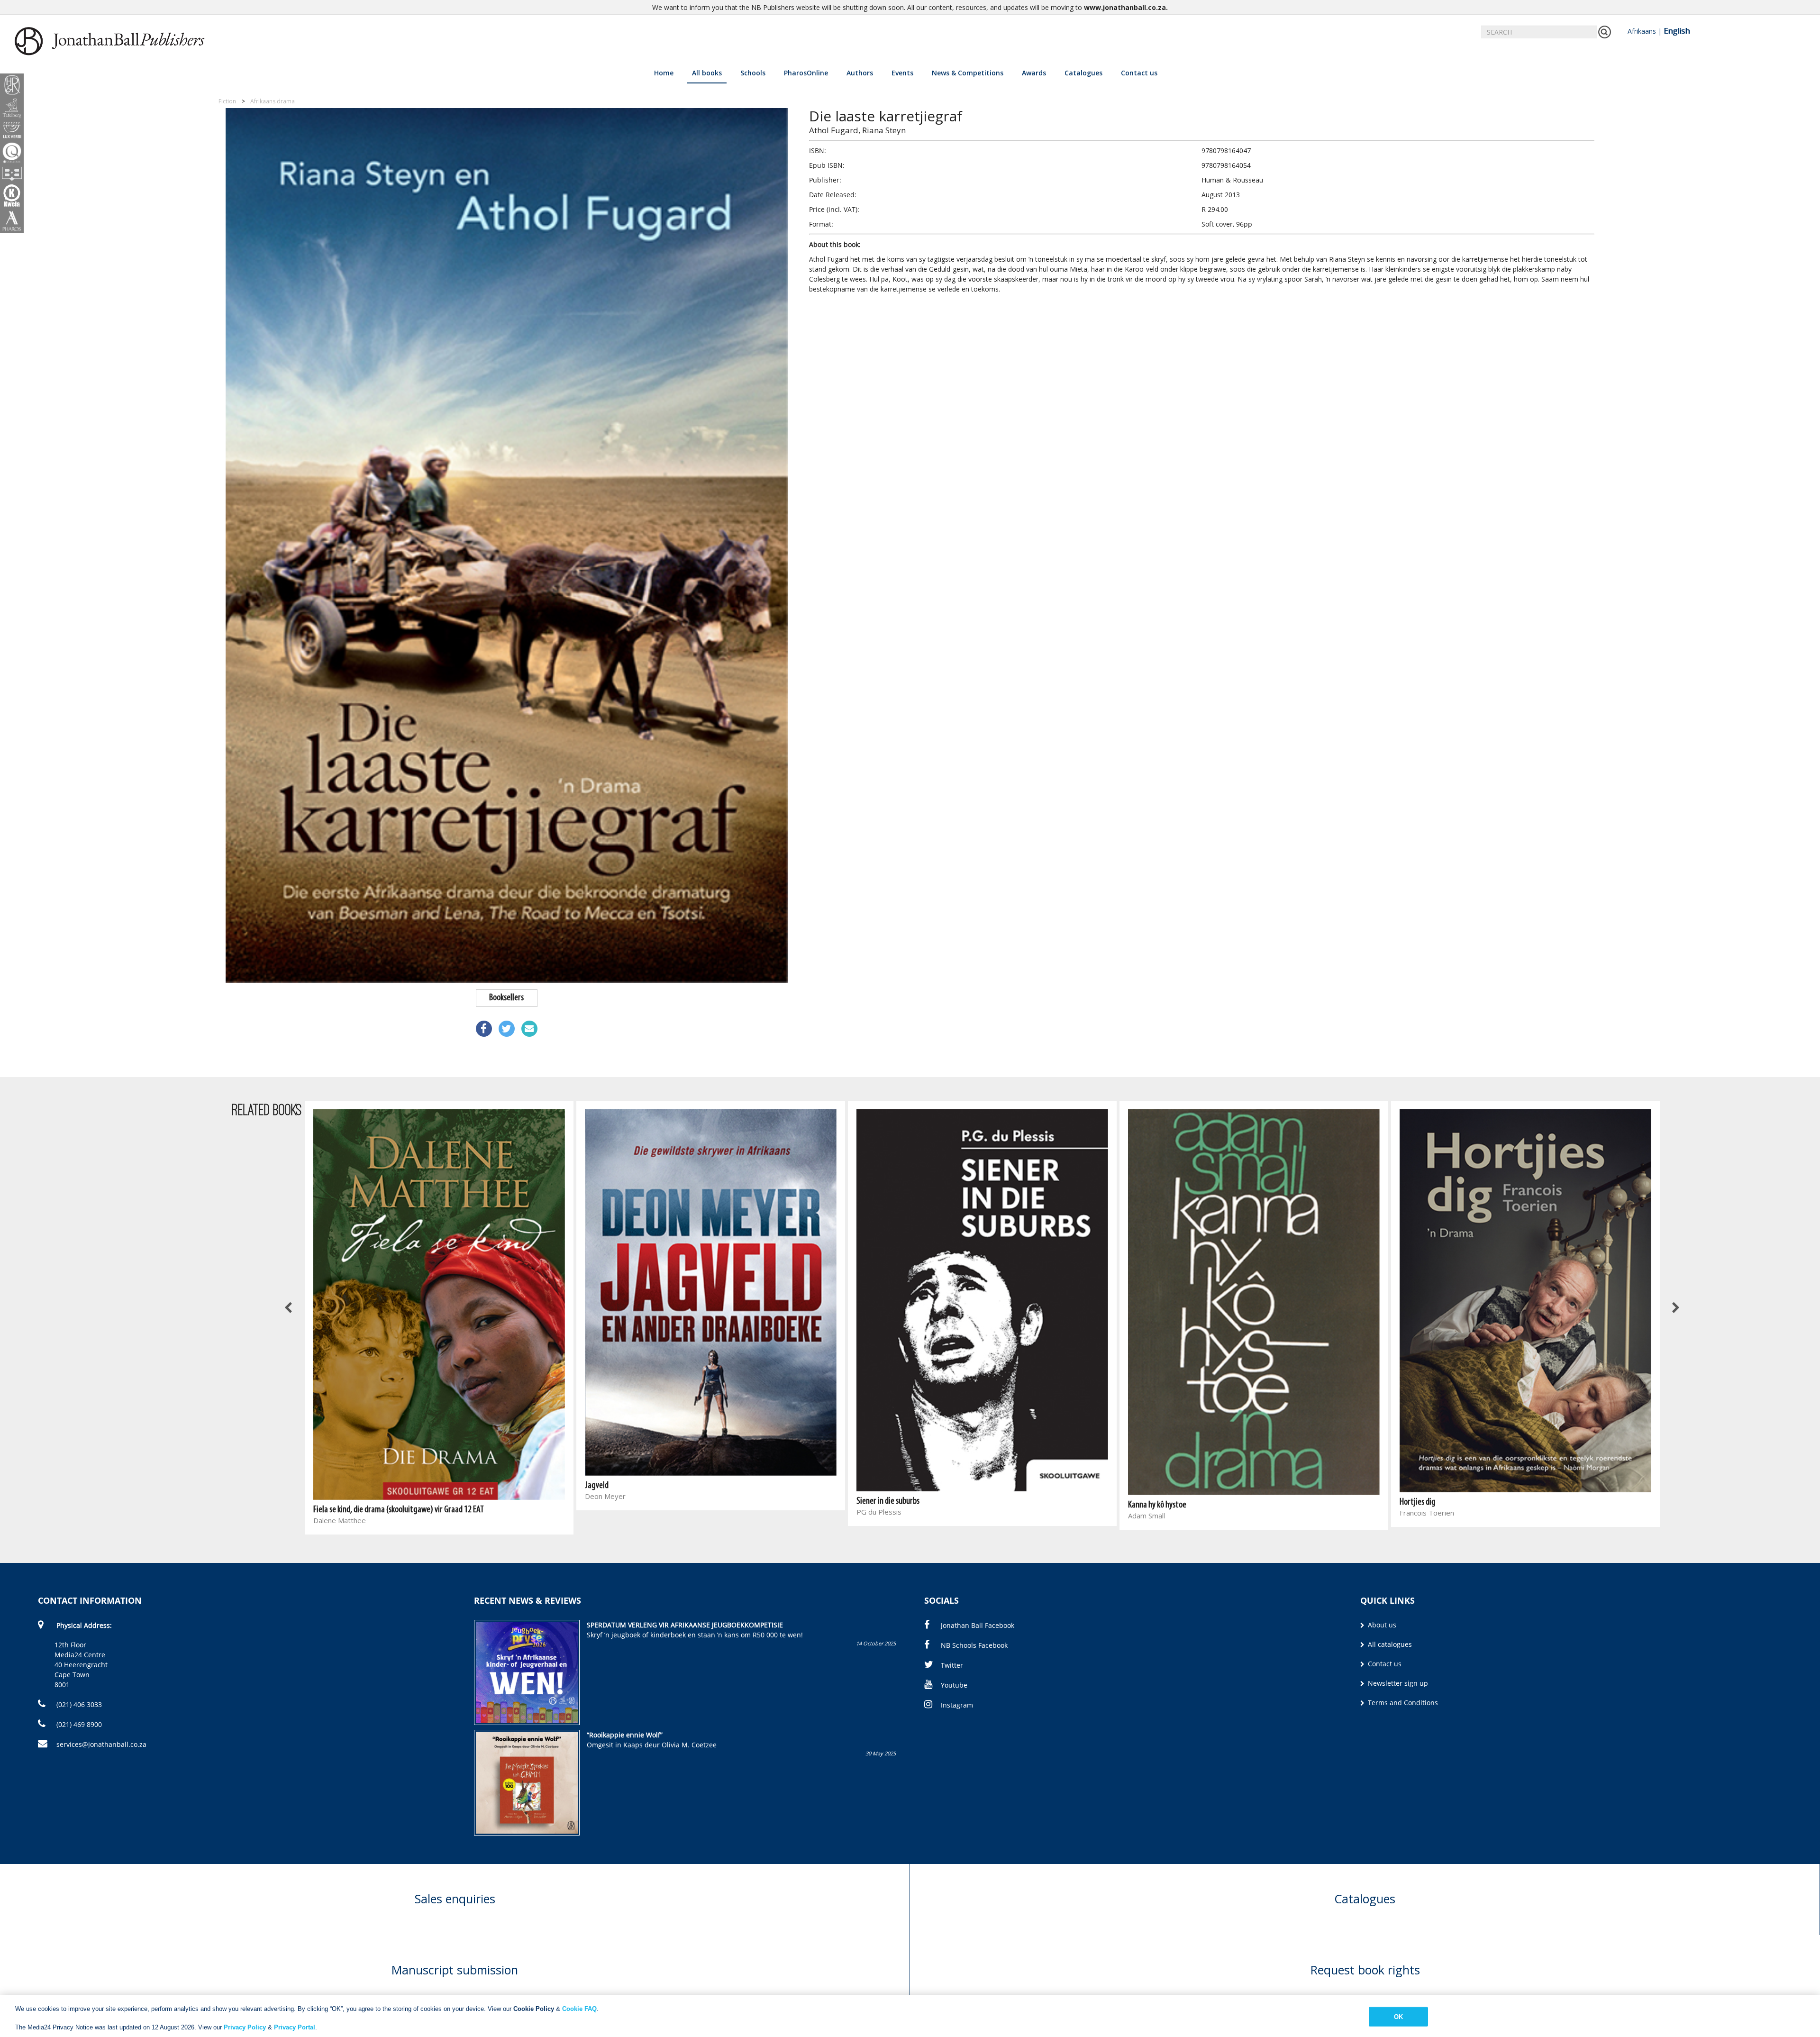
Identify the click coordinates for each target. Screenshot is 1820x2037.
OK (1398, 2016)
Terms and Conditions (1402, 1703)
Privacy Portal (295, 2027)
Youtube (954, 1685)
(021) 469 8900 (78, 1724)
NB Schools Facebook (974, 1645)
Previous (289, 1308)
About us (1381, 1625)
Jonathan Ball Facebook (978, 1625)
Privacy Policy (245, 2027)
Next (1675, 1308)
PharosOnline (806, 73)
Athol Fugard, (835, 130)
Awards (1034, 73)
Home (664, 73)
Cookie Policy (534, 2009)
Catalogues (1083, 73)
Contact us (1139, 73)
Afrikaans (1642, 31)
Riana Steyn (884, 130)
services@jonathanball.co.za (101, 1744)
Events (902, 73)
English (1677, 31)
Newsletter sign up (1397, 1683)
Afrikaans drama (273, 101)
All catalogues (1389, 1644)
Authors (860, 73)
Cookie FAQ (579, 2009)
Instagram (957, 1705)
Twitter (952, 1665)
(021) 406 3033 (78, 1704)
